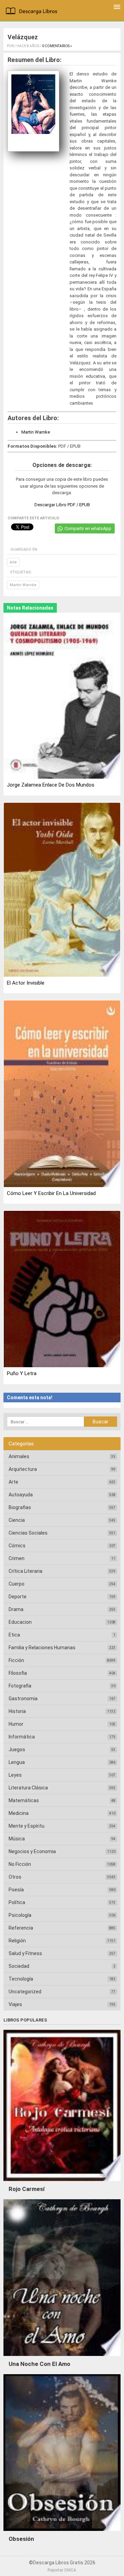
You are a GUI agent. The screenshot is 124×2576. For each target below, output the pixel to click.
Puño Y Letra (22, 1373)
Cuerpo (17, 1584)
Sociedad (19, 1966)
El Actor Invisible (26, 983)
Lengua (17, 1762)
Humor (16, 1724)
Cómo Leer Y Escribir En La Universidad (51, 1193)
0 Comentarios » (57, 46)
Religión (17, 1941)
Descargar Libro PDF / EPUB (62, 505)
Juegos (17, 1749)
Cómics (17, 1546)
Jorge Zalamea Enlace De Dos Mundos (51, 785)
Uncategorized (25, 1992)
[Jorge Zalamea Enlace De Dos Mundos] (62, 696)
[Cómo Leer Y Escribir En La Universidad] (62, 1094)
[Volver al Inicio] (33, 12)
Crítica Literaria (25, 1571)
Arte (13, 562)
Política (17, 1902)
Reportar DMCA (62, 2570)
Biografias (20, 1507)
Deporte (18, 1597)
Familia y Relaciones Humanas (42, 1648)
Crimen (17, 1558)
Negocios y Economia (32, 1851)
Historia (17, 1711)
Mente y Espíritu (27, 1826)
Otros (15, 1877)
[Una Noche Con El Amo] (62, 2358)
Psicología (20, 1915)
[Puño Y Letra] (62, 1290)
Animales (19, 1456)
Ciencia (17, 1520)
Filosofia (18, 1673)
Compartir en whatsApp (88, 528)
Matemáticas (24, 1800)
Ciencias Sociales (28, 1533)
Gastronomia (23, 1699)
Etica (14, 1635)
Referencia (21, 1928)
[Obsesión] (62, 2533)
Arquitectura (23, 1469)
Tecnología (21, 1979)
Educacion (20, 1622)
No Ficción (20, 1864)
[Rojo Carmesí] (62, 2183)
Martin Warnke (36, 432)
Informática (22, 1737)
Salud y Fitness (25, 1953)
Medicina (19, 1813)
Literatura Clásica (28, 1788)
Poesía (16, 1890)
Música (17, 1839)
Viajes (15, 2004)
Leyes (15, 1775)
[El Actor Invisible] (62, 890)
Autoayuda (21, 1495)
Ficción (16, 1660)
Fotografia (20, 1686)
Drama (16, 1609)
